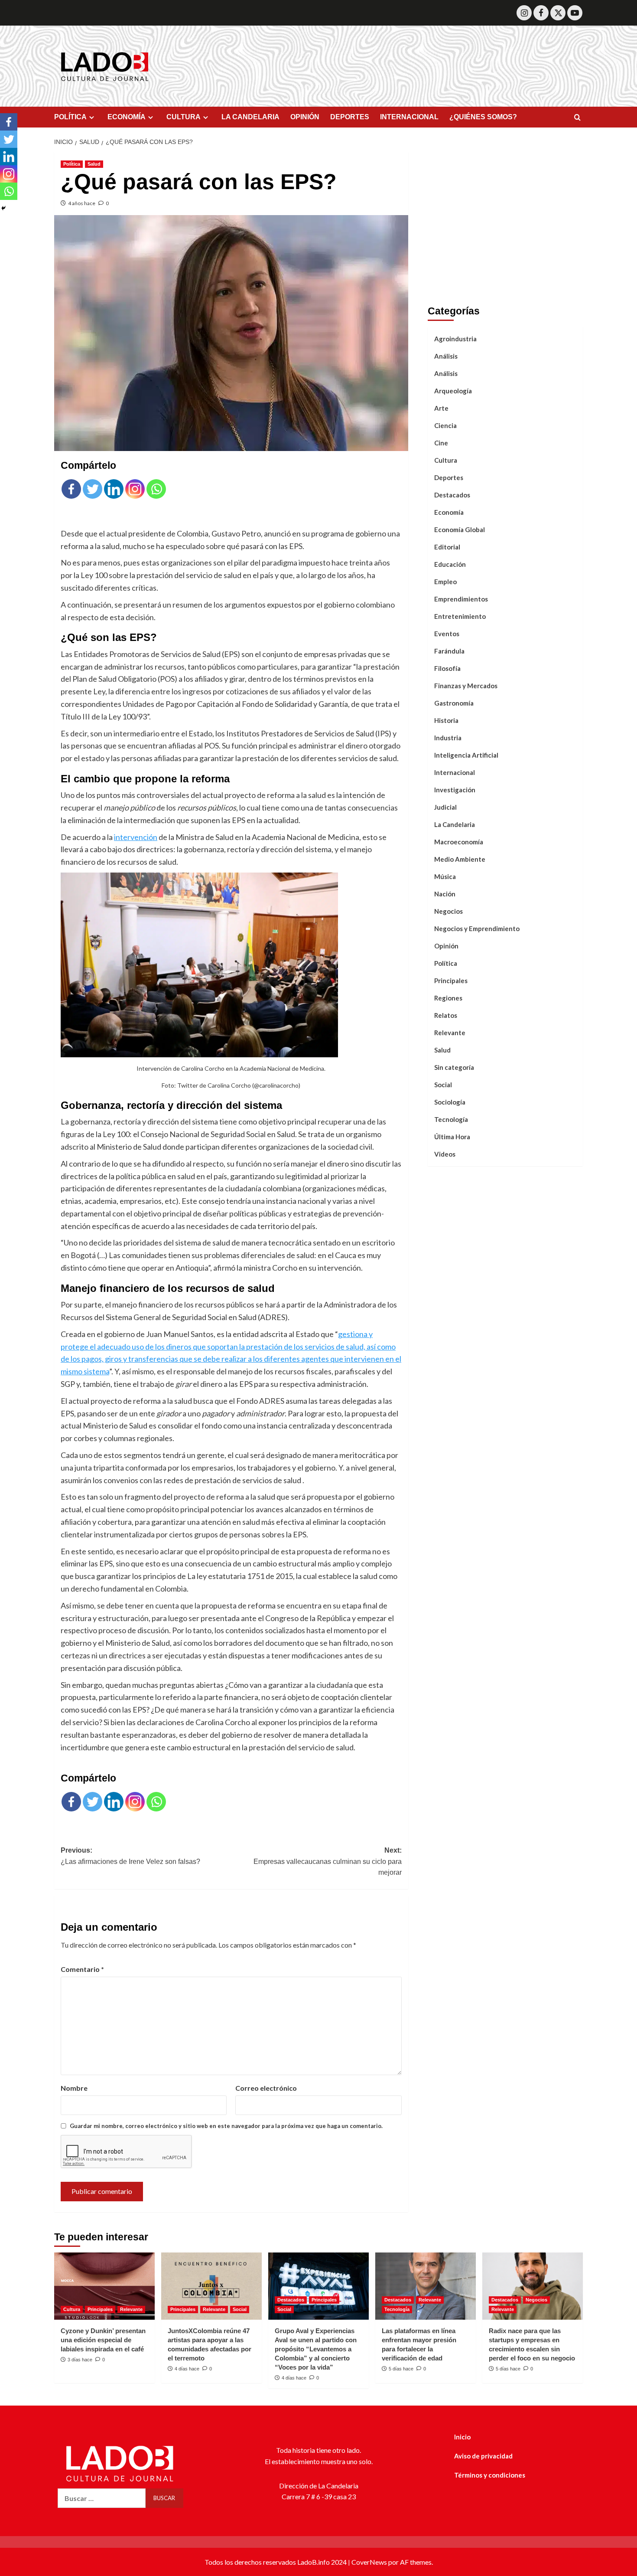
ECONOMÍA (127, 117)
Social (443, 1085)
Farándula (449, 651)
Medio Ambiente (460, 859)
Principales (451, 981)
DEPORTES (350, 117)
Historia (446, 720)
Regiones (448, 998)
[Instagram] (524, 13)
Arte (441, 408)
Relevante (450, 1033)
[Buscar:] (102, 2498)
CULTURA (184, 117)
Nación (445, 894)
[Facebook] (541, 13)
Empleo (445, 582)
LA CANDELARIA (250, 117)
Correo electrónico (266, 2088)
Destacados (452, 495)
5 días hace (401, 2369)
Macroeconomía (459, 842)
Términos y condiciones (490, 2475)
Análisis (446, 356)
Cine (441, 443)
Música (445, 876)
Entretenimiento (460, 616)
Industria (448, 738)
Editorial (447, 547)
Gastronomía (454, 703)
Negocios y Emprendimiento (477, 928)
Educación (450, 564)
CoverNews (369, 2562)
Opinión (446, 946)
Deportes (449, 477)
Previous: (130, 1856)
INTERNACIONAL (409, 117)
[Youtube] (575, 13)
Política (72, 164)
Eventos (447, 634)
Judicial (445, 807)
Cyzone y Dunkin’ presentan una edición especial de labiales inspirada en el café (103, 2340)
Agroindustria (455, 339)
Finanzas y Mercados (466, 686)
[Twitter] (558, 13)
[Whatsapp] (156, 489)
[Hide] (3, 208)
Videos (445, 1154)
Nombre (74, 2088)
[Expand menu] (92, 117)
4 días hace (187, 2369)
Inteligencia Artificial (466, 755)
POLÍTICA (70, 117)
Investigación (455, 790)
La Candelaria (455, 824)
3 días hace (80, 2360)
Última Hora (452, 1137)
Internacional (455, 772)
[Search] (577, 118)
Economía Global (460, 530)
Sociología (450, 1102)
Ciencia (445, 425)
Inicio (462, 2437)
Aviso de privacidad (483, 2456)
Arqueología (453, 391)
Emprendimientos (461, 599)
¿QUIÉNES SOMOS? (483, 117)
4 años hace (82, 203)
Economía (449, 512)
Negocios (448, 911)
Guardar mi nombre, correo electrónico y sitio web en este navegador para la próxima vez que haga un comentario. (226, 2126)
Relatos (446, 1015)
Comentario (82, 1969)
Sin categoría (454, 1067)
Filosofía (447, 668)
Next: (327, 1861)
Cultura (446, 460)
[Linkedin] (114, 489)
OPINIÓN (305, 117)
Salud (94, 164)
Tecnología (451, 1119)
